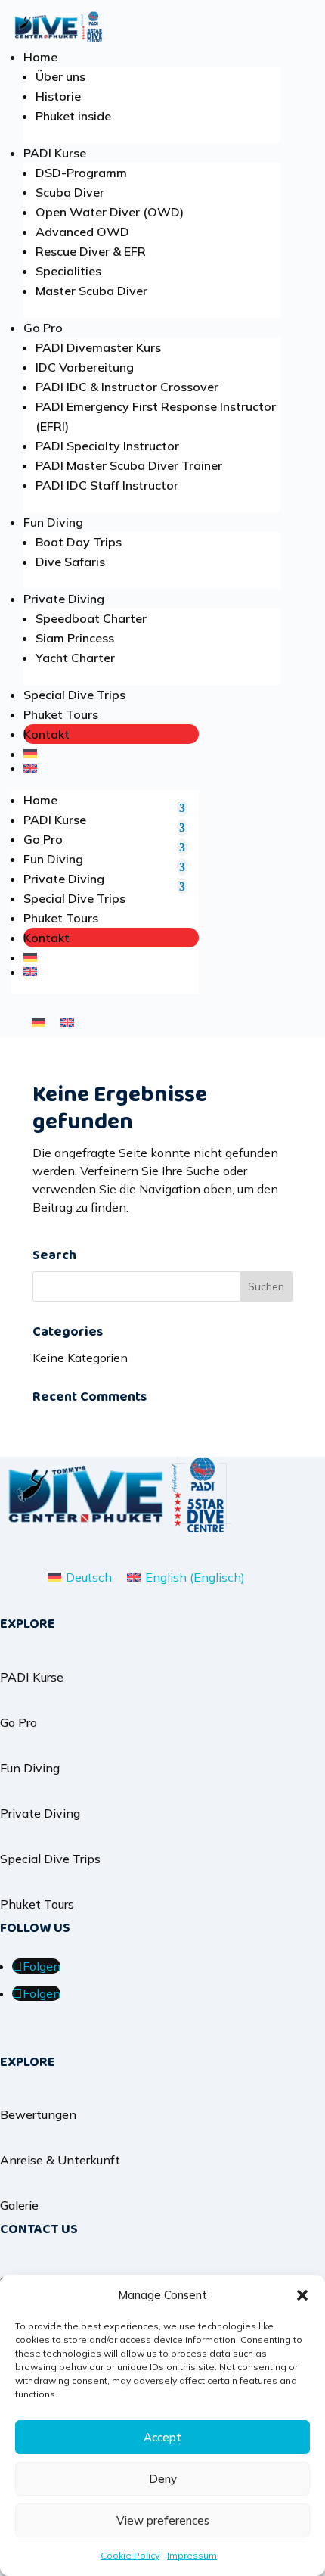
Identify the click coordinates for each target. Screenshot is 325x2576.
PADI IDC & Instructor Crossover (127, 387)
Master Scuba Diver (91, 291)
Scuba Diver (70, 192)
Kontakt (46, 734)
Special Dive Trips (74, 695)
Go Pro (43, 328)
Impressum (192, 2555)
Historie (58, 96)
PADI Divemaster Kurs (98, 347)
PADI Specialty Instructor (107, 446)
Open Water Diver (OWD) (110, 212)
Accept (162, 2437)
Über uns (60, 76)
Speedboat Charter (91, 618)
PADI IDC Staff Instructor (107, 485)
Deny (163, 2479)
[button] (302, 2295)
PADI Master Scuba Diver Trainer (129, 465)
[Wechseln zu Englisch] (111, 768)
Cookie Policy (130, 2555)
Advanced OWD (82, 232)
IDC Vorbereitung (85, 367)
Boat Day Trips (79, 542)
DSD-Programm (81, 173)
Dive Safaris (70, 562)
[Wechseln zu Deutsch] (39, 1021)
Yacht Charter (75, 658)
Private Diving (64, 599)
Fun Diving (53, 522)
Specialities (68, 271)
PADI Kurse (55, 153)
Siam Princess (75, 638)
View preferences (163, 2520)
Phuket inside (73, 116)
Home (40, 57)
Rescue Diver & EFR (91, 251)
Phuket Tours (61, 714)
